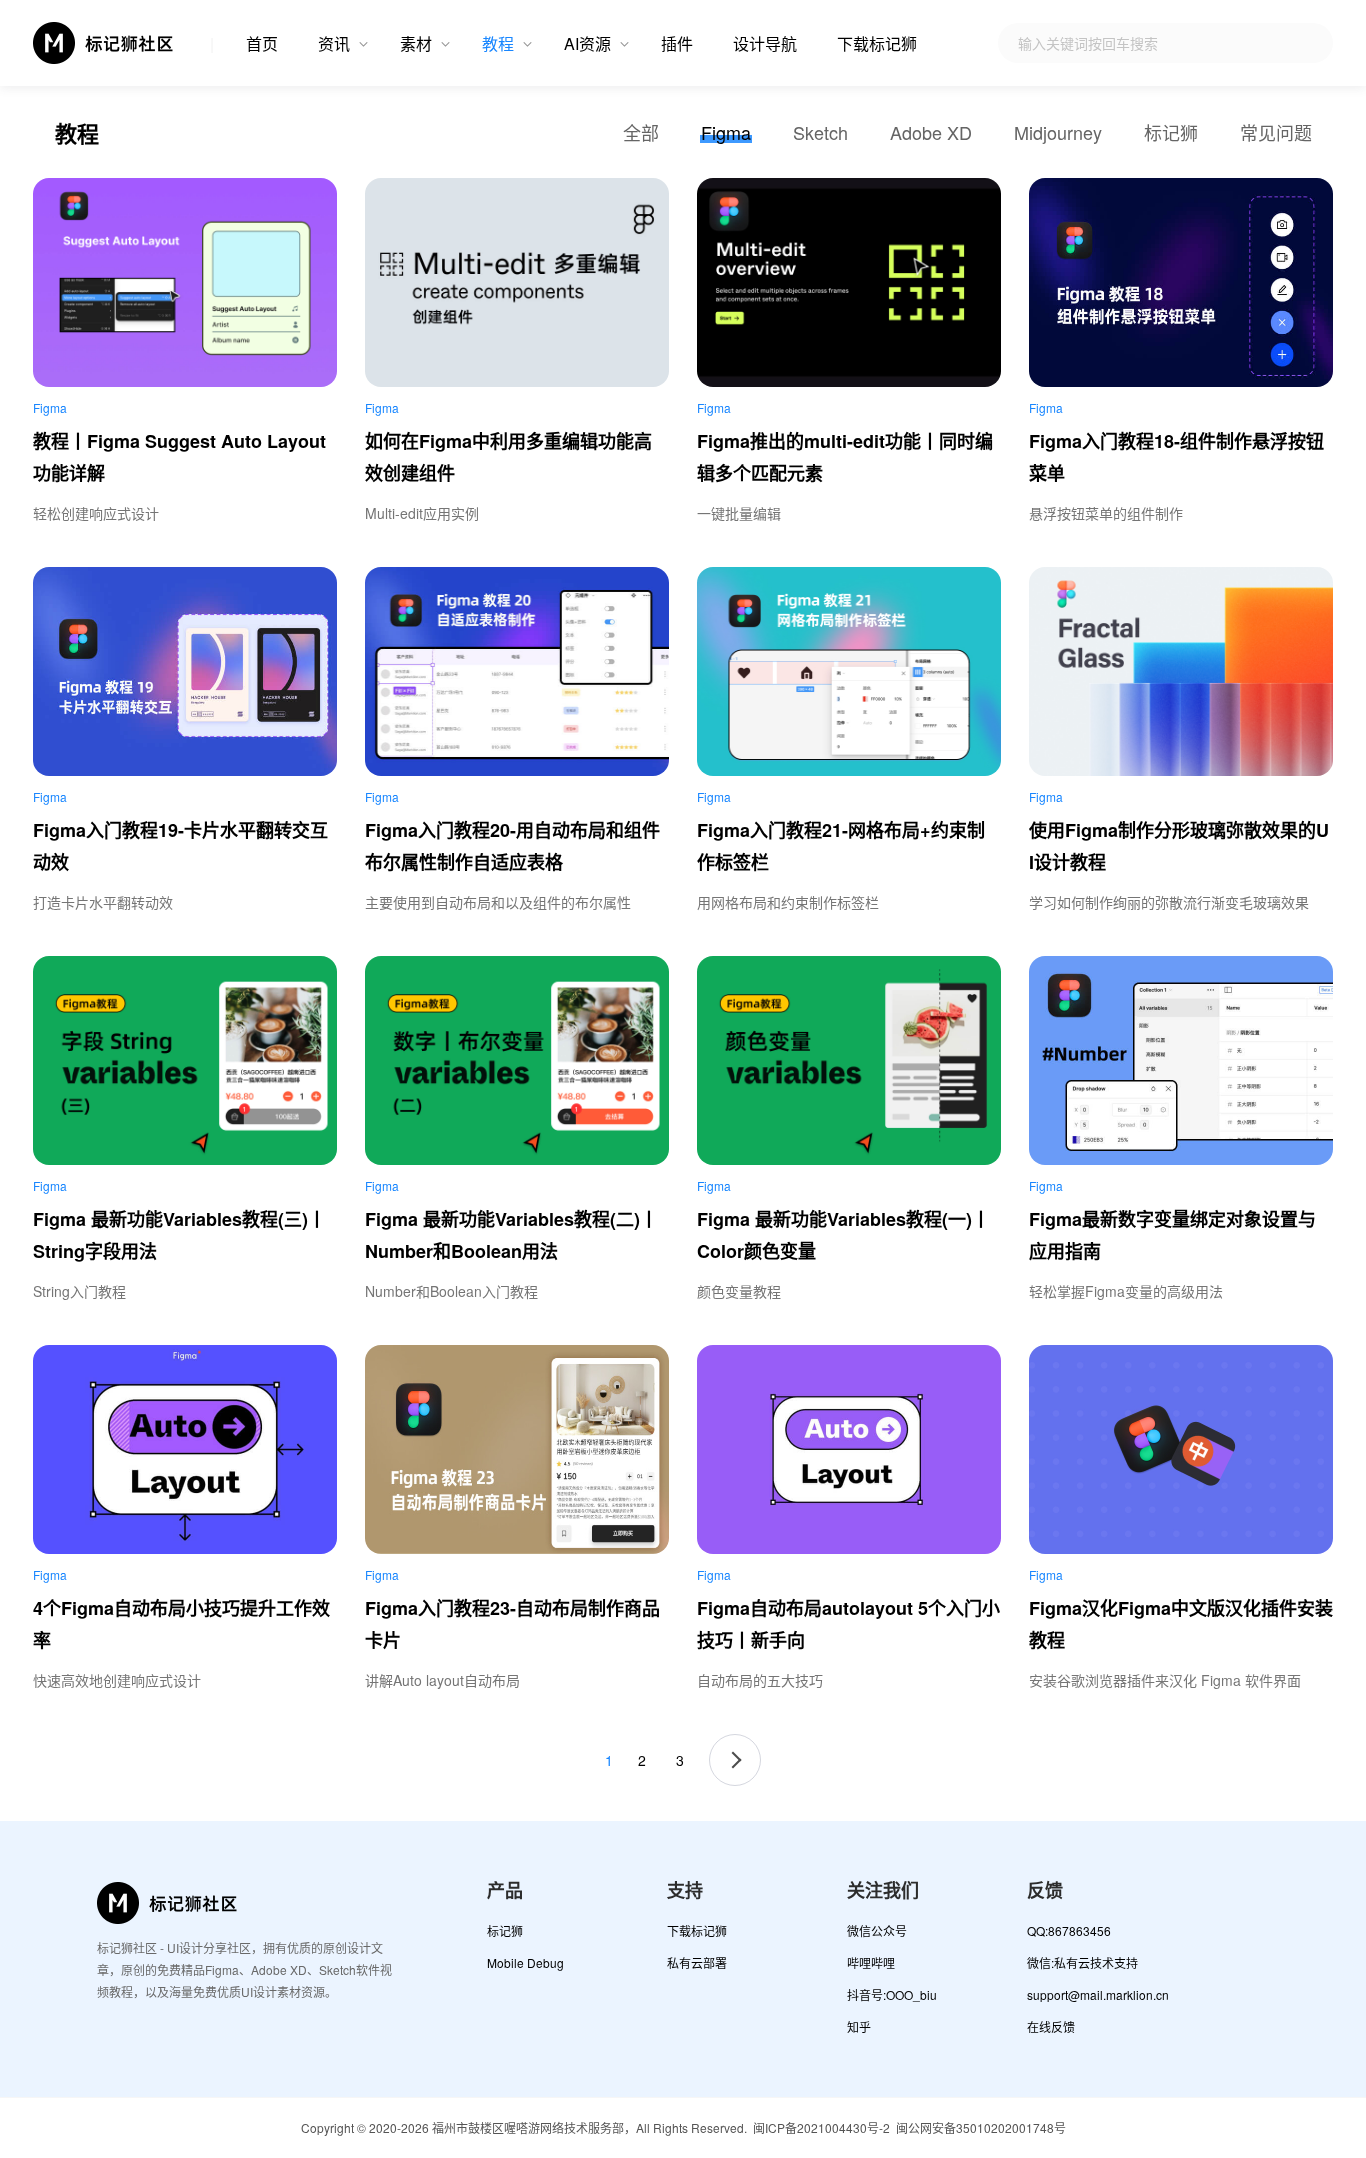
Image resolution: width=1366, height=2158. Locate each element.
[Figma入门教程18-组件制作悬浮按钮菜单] (1181, 282)
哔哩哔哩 (871, 1962)
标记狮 (1171, 132)
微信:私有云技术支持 (1082, 1962)
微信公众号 (877, 1930)
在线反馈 (1051, 2026)
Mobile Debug (525, 1962)
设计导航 (765, 43)
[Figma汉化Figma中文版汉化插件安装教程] (1181, 1449)
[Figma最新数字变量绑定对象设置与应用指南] (1181, 1060)
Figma (726, 132)
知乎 (859, 2026)
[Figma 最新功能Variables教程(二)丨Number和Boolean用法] (517, 1060)
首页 (262, 43)
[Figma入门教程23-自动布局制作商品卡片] (517, 1449)
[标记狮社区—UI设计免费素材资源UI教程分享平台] (104, 43)
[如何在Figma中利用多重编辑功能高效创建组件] (517, 282)
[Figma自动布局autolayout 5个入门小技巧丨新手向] (849, 1449)
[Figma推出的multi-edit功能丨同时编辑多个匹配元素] (849, 282)
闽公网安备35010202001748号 (981, 2127)
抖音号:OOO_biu (892, 1994)
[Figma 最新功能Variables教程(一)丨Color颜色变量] (849, 1060)
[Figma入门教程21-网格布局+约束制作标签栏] (849, 671)
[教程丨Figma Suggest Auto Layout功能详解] (185, 282)
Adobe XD (931, 132)
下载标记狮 (877, 43)
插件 (677, 43)
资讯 (334, 43)
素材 (416, 43)
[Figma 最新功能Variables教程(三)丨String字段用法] (185, 1060)
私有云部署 (697, 1962)
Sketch (820, 132)
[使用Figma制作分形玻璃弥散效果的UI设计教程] (1181, 671)
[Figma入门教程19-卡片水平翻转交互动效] (185, 671)
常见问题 (1276, 132)
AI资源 (587, 43)
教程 (498, 43)
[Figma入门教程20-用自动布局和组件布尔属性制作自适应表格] (517, 671)
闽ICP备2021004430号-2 (821, 2127)
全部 (641, 132)
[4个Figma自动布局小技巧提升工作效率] (185, 1449)
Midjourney (1058, 132)
